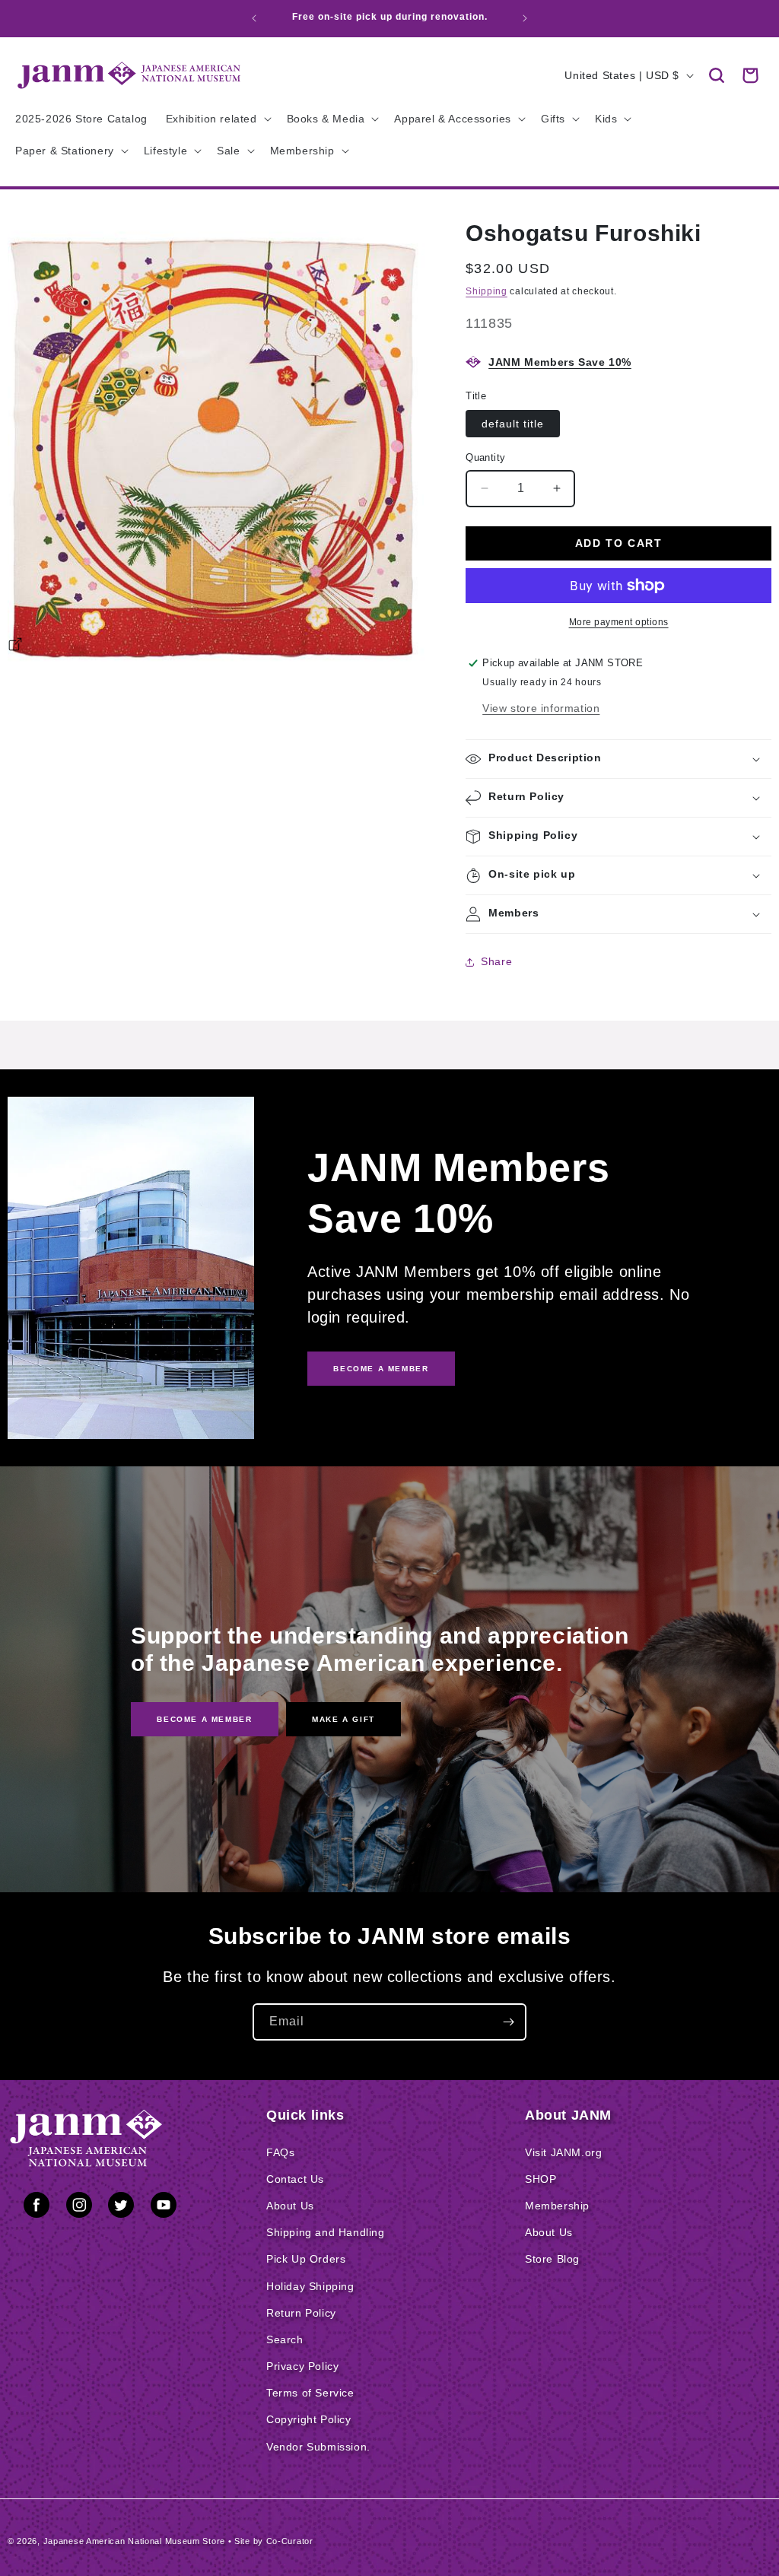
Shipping (486, 291)
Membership (557, 2206)
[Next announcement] (525, 18)
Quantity (485, 457)
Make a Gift (343, 1719)
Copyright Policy (309, 2419)
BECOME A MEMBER (381, 1369)
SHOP (541, 2179)
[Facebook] (37, 2208)
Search (285, 2339)
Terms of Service (310, 2393)
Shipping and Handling (326, 2232)
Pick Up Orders (306, 2259)
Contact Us (295, 2179)
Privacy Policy (302, 2366)
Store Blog (552, 2259)
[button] (717, 75)
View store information (541, 708)
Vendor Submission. (318, 2447)
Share (496, 961)
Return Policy (301, 2313)
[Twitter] (121, 2208)
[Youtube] (164, 2208)
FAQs (280, 2152)
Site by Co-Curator (274, 2541)
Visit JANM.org (563, 2152)
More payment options (619, 622)
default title (513, 424)
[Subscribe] (508, 2022)
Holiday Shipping (310, 2286)
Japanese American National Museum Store (134, 2541)
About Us (290, 2206)
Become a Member (204, 1719)
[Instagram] (79, 2208)
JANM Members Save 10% (560, 362)
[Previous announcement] (254, 18)
